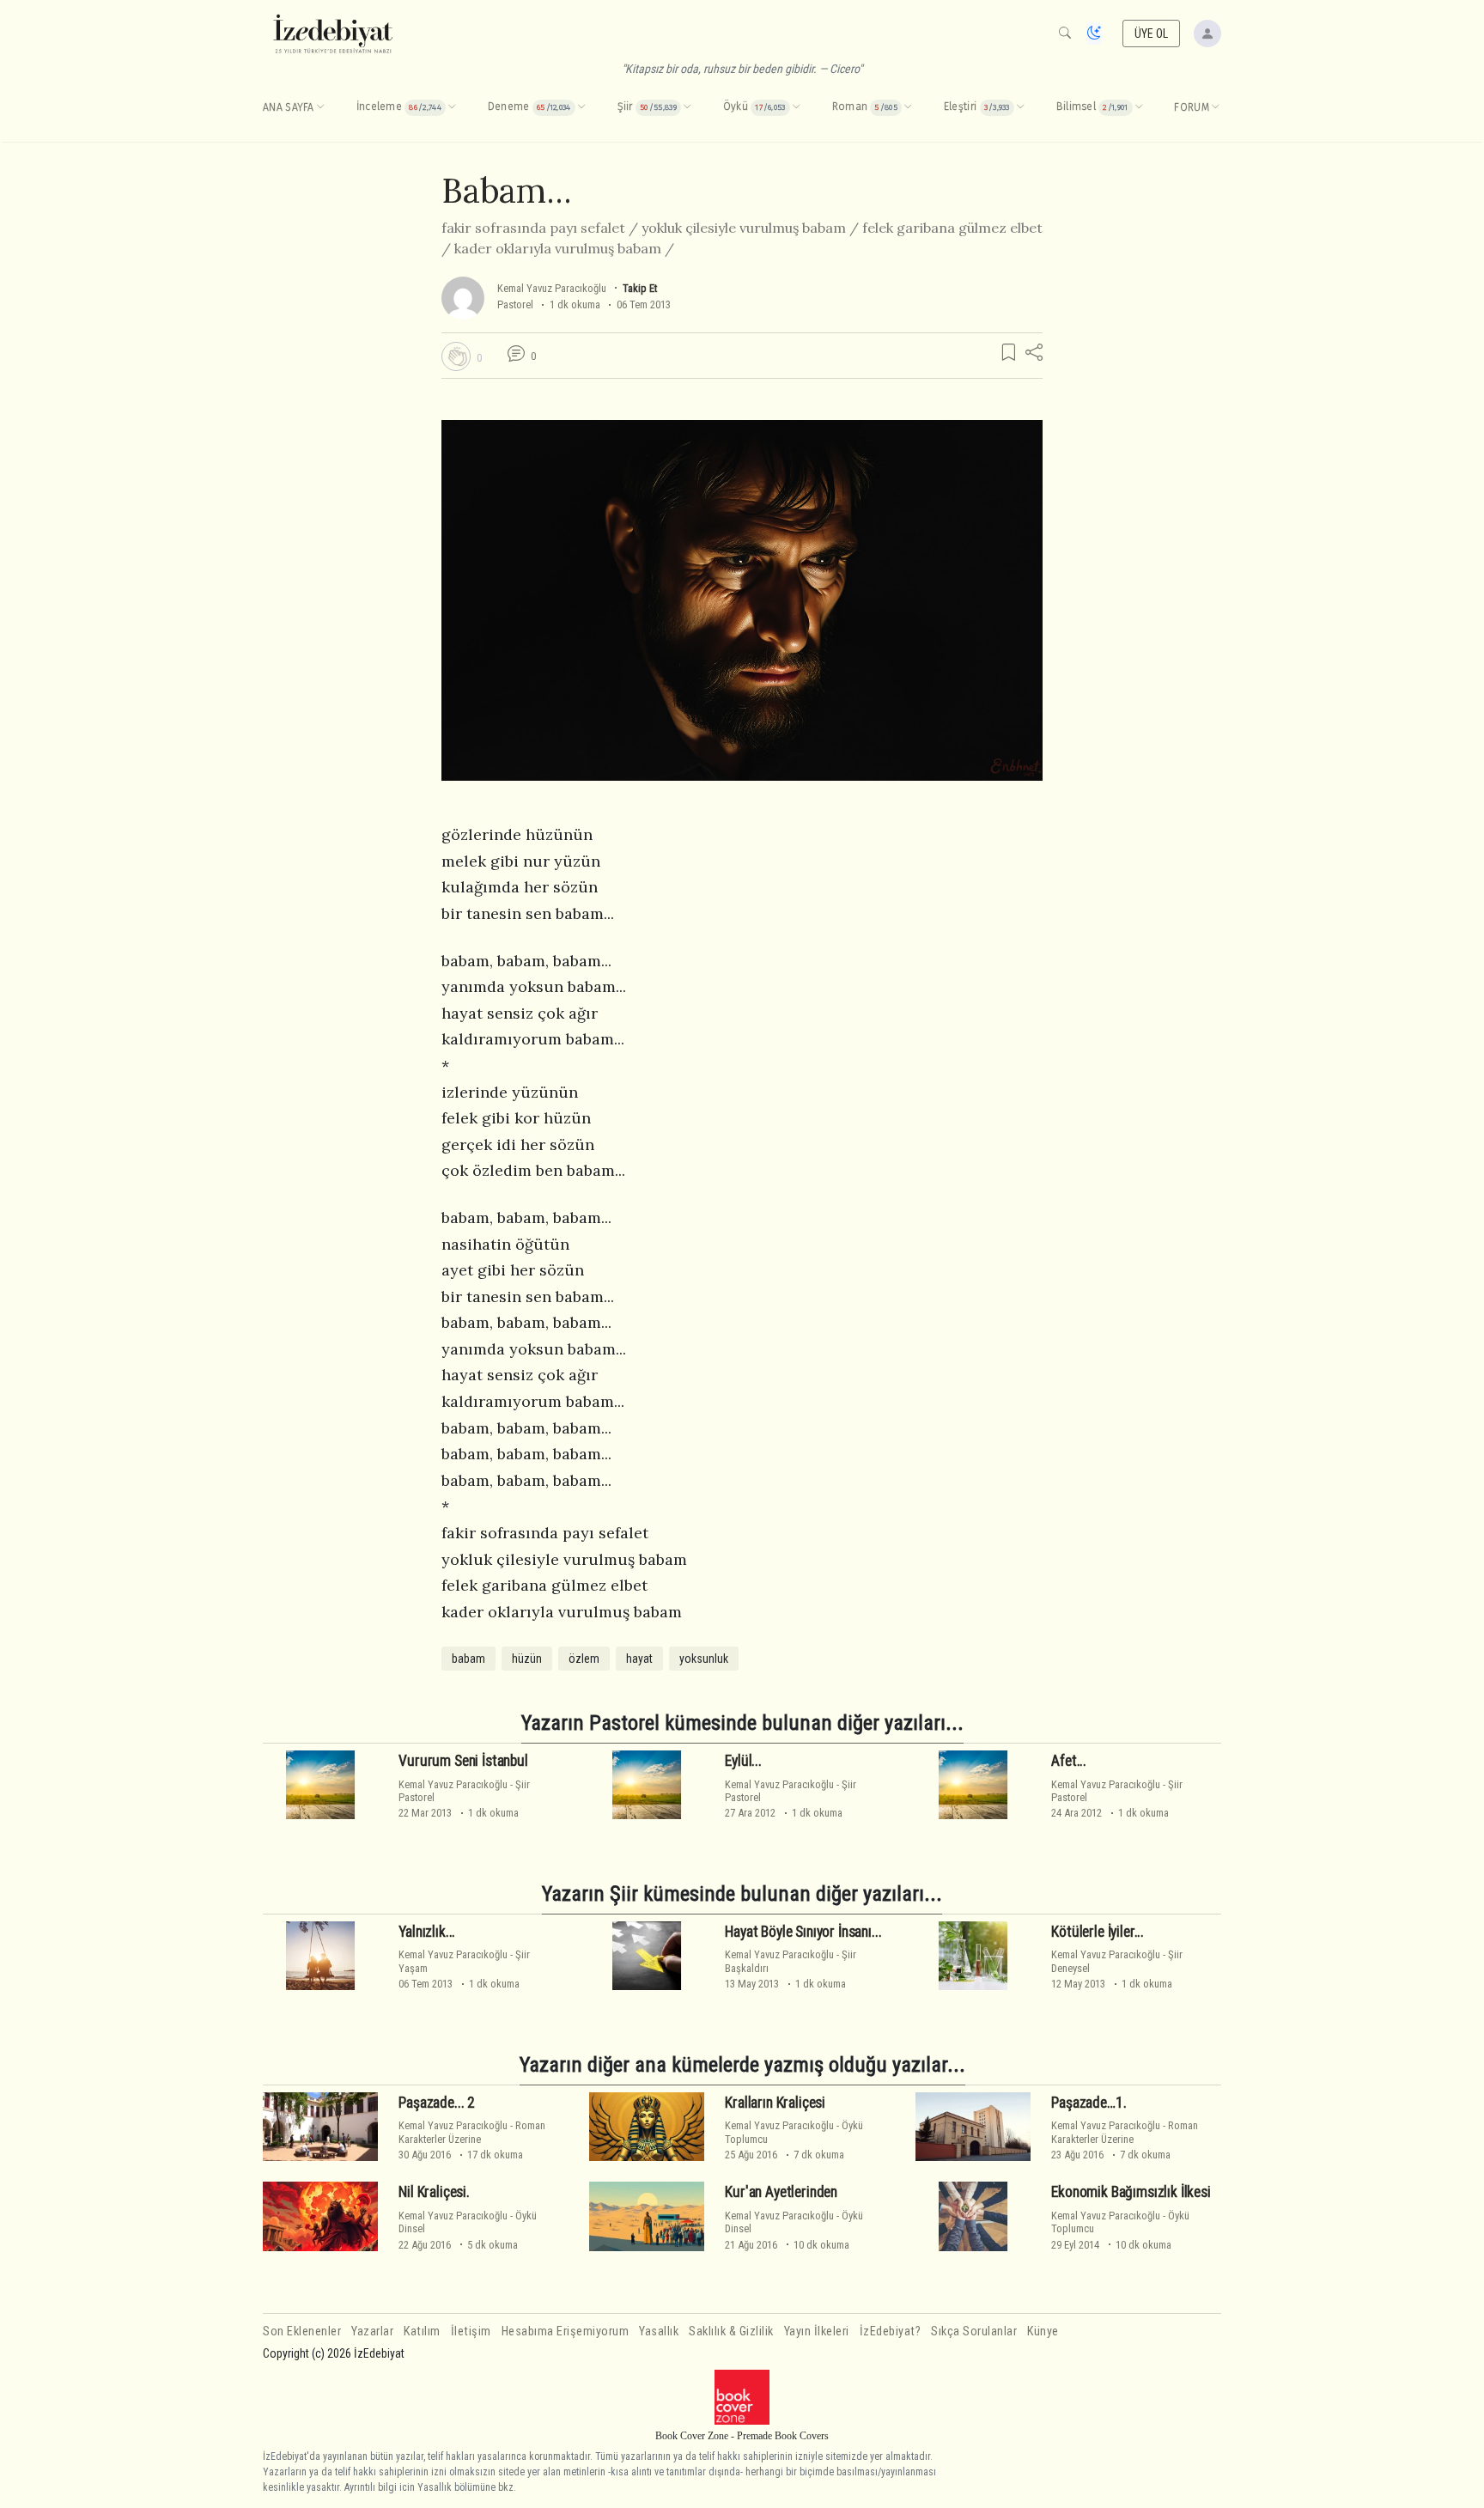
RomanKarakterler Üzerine (472, 2132)
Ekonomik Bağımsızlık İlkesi (1131, 2192)
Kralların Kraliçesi (775, 2103)
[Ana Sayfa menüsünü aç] (320, 107)
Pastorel (515, 304)
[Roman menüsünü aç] (908, 107)
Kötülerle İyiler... (1098, 1932)
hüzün (527, 1659)
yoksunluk (704, 1659)
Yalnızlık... (427, 1932)
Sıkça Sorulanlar (974, 2331)
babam (468, 1659)
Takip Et (640, 288)
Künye (1043, 2331)
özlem (584, 1659)
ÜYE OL (1152, 33)
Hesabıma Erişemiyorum (566, 2331)
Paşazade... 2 (437, 2103)
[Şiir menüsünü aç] (687, 107)
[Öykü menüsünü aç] (796, 107)
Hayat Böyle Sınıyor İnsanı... (803, 1932)
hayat (639, 1659)
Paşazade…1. (1089, 2103)
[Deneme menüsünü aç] (581, 107)
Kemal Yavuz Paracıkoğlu (552, 288)
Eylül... (743, 1761)
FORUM (1192, 107)
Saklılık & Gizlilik (731, 2331)
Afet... (1069, 1761)
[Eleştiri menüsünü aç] (1020, 107)
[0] (456, 356)
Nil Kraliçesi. (434, 2192)
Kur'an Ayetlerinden (781, 2192)
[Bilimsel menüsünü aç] (1139, 107)
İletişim (471, 2331)
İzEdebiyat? (891, 2331)
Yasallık (659, 2331)
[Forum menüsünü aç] (1215, 107)
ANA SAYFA (289, 107)
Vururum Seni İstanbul (463, 1761)
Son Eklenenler (302, 2331)
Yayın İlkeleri (817, 2331)
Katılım (422, 2331)
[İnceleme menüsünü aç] (452, 107)
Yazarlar (372, 2331)
